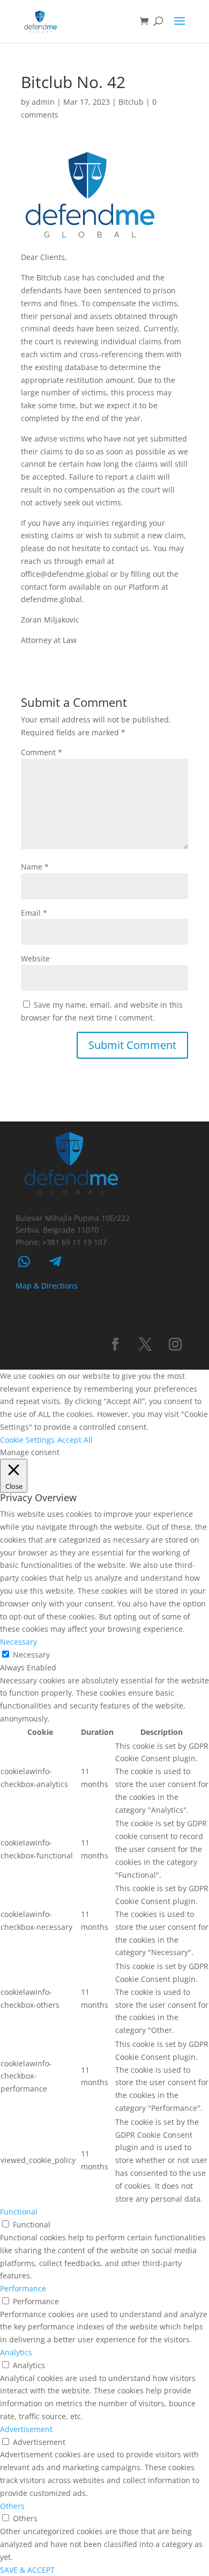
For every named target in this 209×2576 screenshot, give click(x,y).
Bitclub (131, 102)
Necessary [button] (18, 1642)
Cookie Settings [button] (27, 1440)
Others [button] (12, 2506)
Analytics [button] (16, 2352)
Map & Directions (47, 1286)
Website (35, 958)
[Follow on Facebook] (115, 1344)
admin (43, 102)
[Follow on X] (145, 1344)
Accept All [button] (75, 1440)
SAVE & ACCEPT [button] (27, 2570)
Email (34, 913)
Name (35, 867)
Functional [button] (19, 2212)
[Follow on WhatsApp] (24, 1262)
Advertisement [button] (26, 2429)
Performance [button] (23, 2288)
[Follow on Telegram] (55, 1262)
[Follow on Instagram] (175, 1344)
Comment (42, 752)
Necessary (31, 1655)
